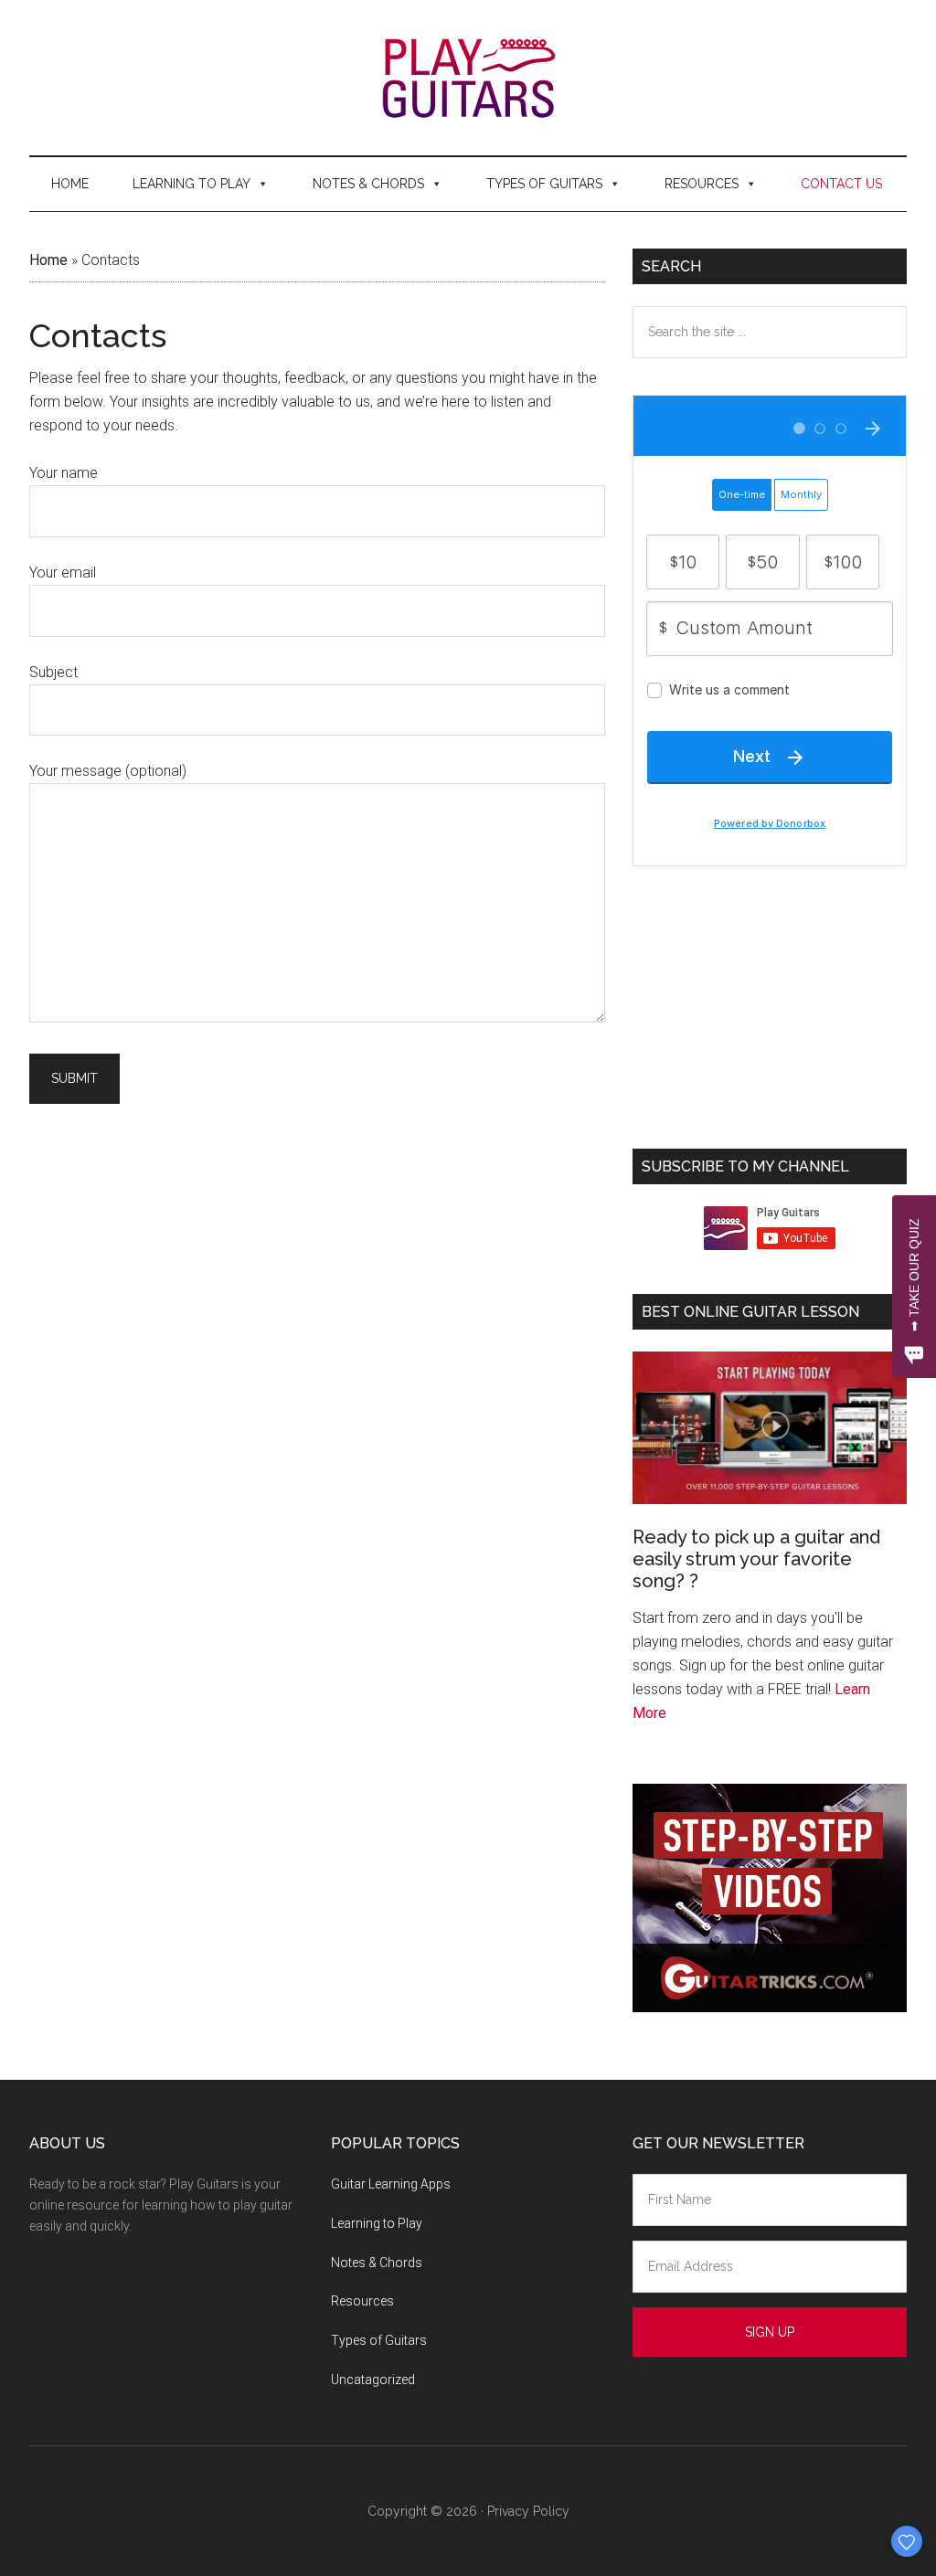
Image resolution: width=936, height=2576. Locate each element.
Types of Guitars (544, 184)
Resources (702, 184)
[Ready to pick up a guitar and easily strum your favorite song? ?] (770, 1428)
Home (70, 184)
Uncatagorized (373, 2380)
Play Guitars (468, 78)
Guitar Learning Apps (391, 2184)
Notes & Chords (368, 184)
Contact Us (841, 184)
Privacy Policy (528, 2511)
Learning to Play (191, 184)
